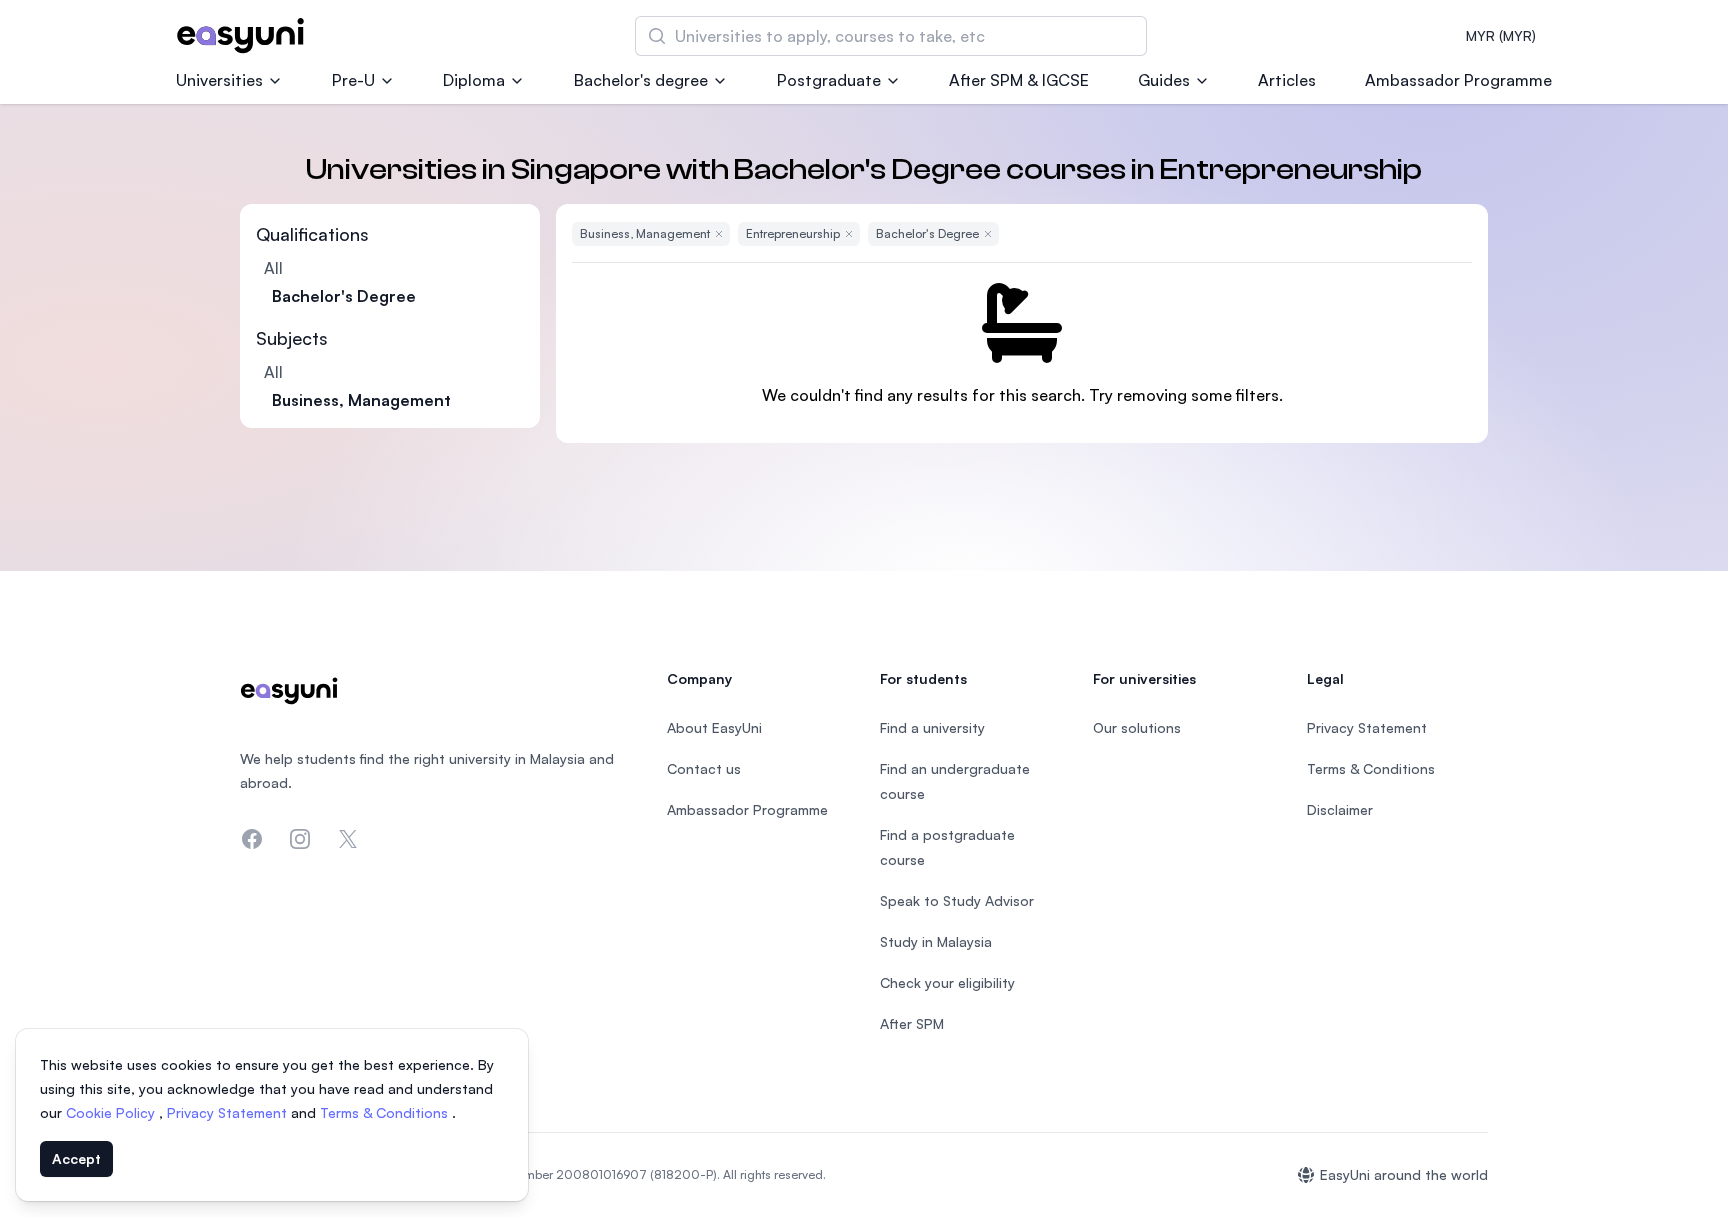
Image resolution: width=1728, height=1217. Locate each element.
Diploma (474, 80)
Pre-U (353, 80)
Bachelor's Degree (344, 296)
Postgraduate (829, 80)
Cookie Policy (112, 1112)
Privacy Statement (229, 1112)
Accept (76, 1158)
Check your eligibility (947, 982)
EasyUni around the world (1404, 1174)
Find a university (932, 727)
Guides (1164, 80)
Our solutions (1137, 727)
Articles (1287, 80)
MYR (1501, 35)
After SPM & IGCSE (1019, 80)
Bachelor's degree (641, 80)
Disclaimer (1340, 809)
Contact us (704, 768)
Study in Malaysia (936, 941)
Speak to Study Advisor (957, 900)
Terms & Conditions (386, 1112)
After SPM (912, 1023)
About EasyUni (714, 727)
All (273, 268)
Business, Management (361, 400)
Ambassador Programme (1458, 80)
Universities (219, 80)
